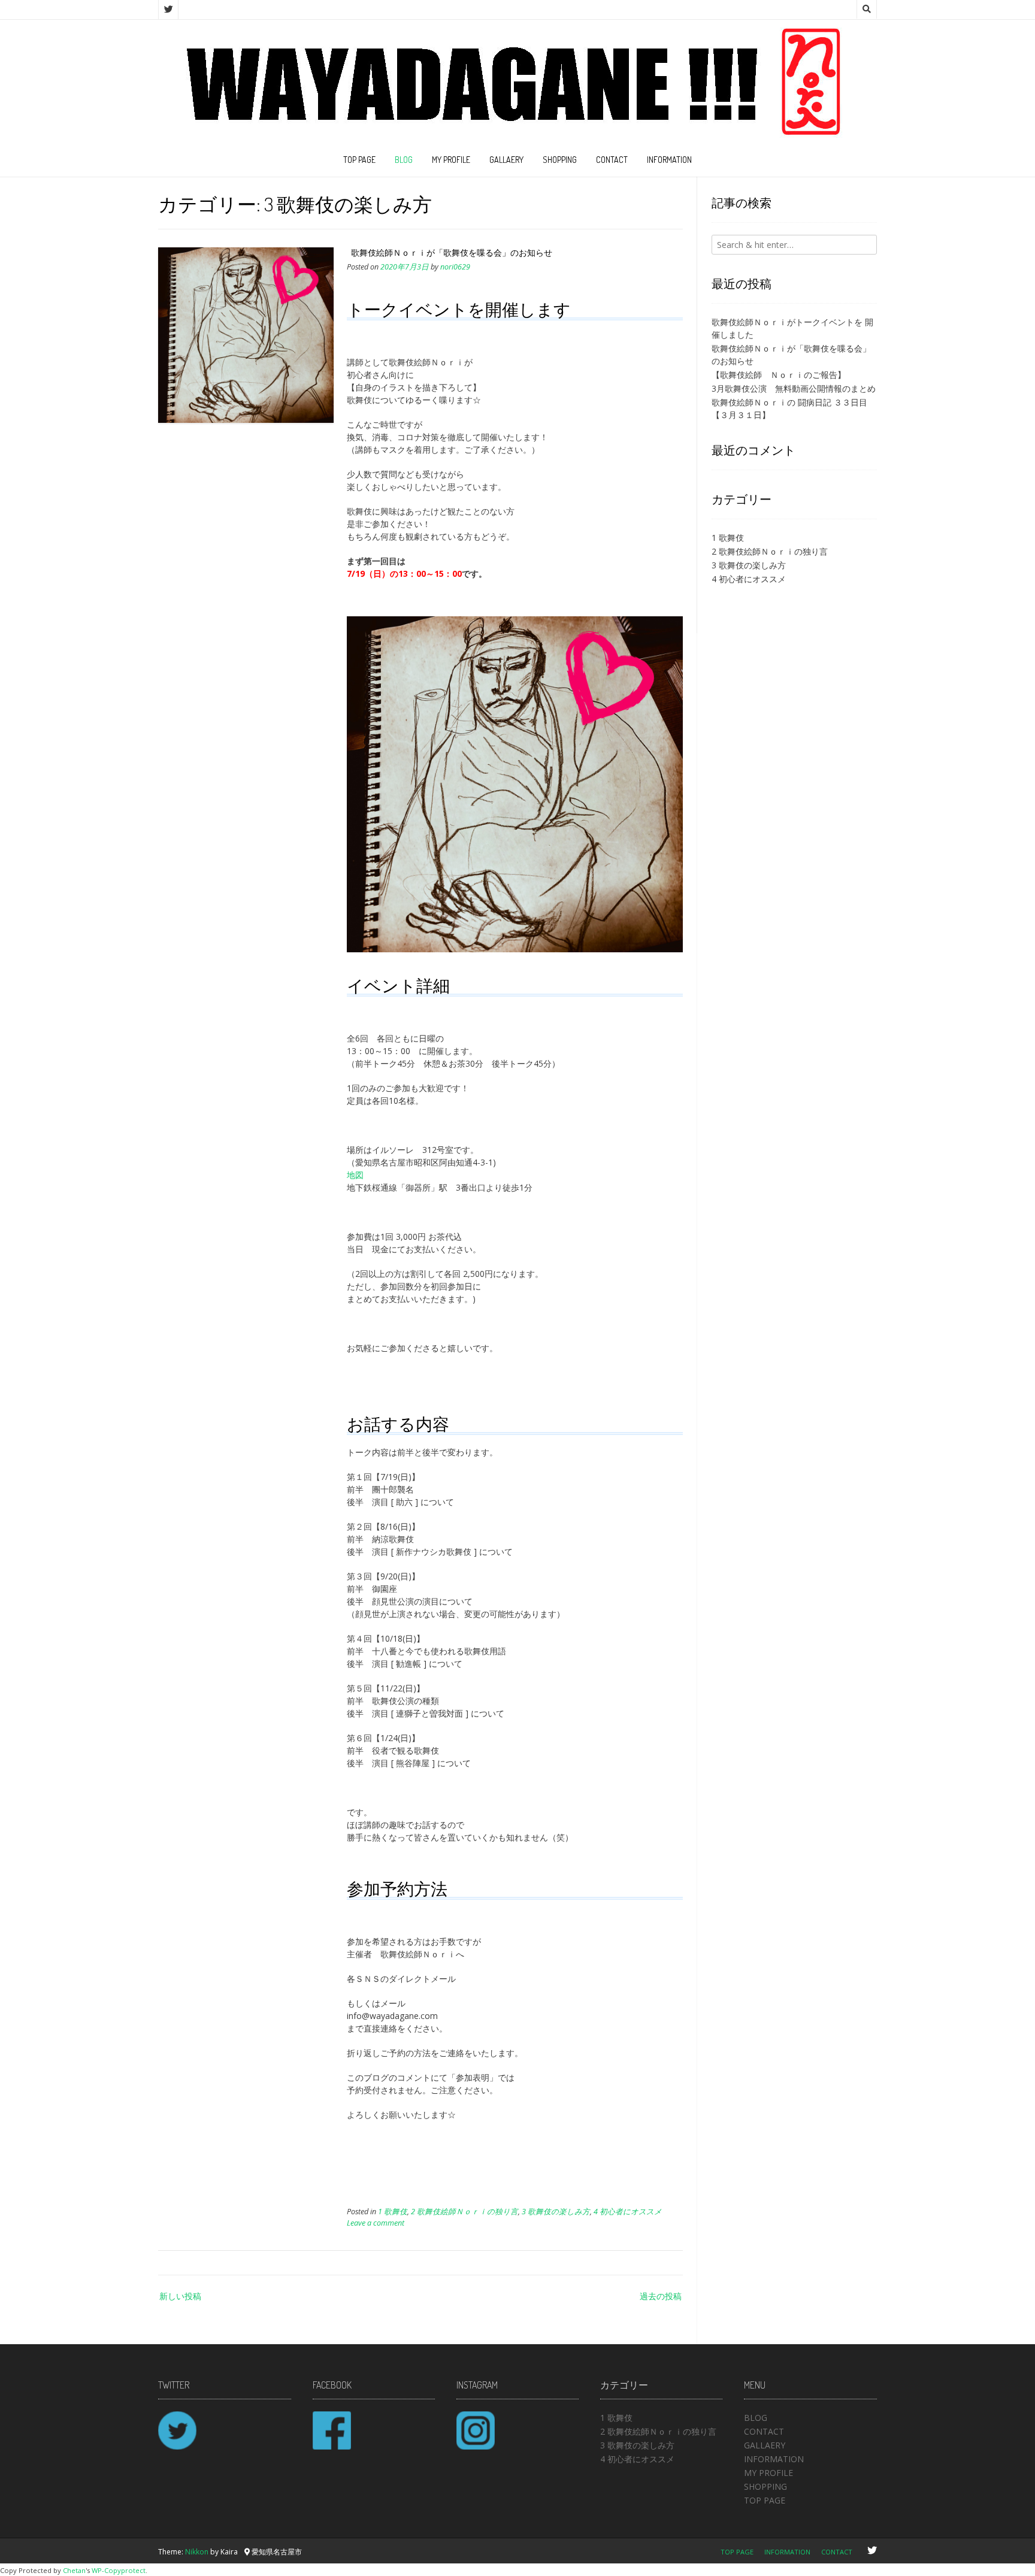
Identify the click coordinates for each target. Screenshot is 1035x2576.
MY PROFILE (451, 160)
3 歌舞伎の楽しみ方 (556, 2212)
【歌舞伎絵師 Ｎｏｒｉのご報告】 (779, 375)
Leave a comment (376, 2223)
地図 (355, 1175)
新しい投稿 (180, 2296)
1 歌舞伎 (393, 2212)
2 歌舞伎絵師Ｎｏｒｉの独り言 (464, 2212)
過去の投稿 (661, 2296)
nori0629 (455, 267)
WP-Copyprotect (119, 2570)
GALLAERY (506, 160)
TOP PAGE (359, 160)
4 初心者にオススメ (628, 2212)
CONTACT (612, 160)
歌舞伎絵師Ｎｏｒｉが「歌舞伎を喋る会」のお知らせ (452, 252)
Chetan (74, 2570)
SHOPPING (560, 160)
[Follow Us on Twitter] (168, 10)
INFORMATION (669, 160)
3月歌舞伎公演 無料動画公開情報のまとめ (794, 388)
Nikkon (197, 2552)
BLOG (404, 160)
